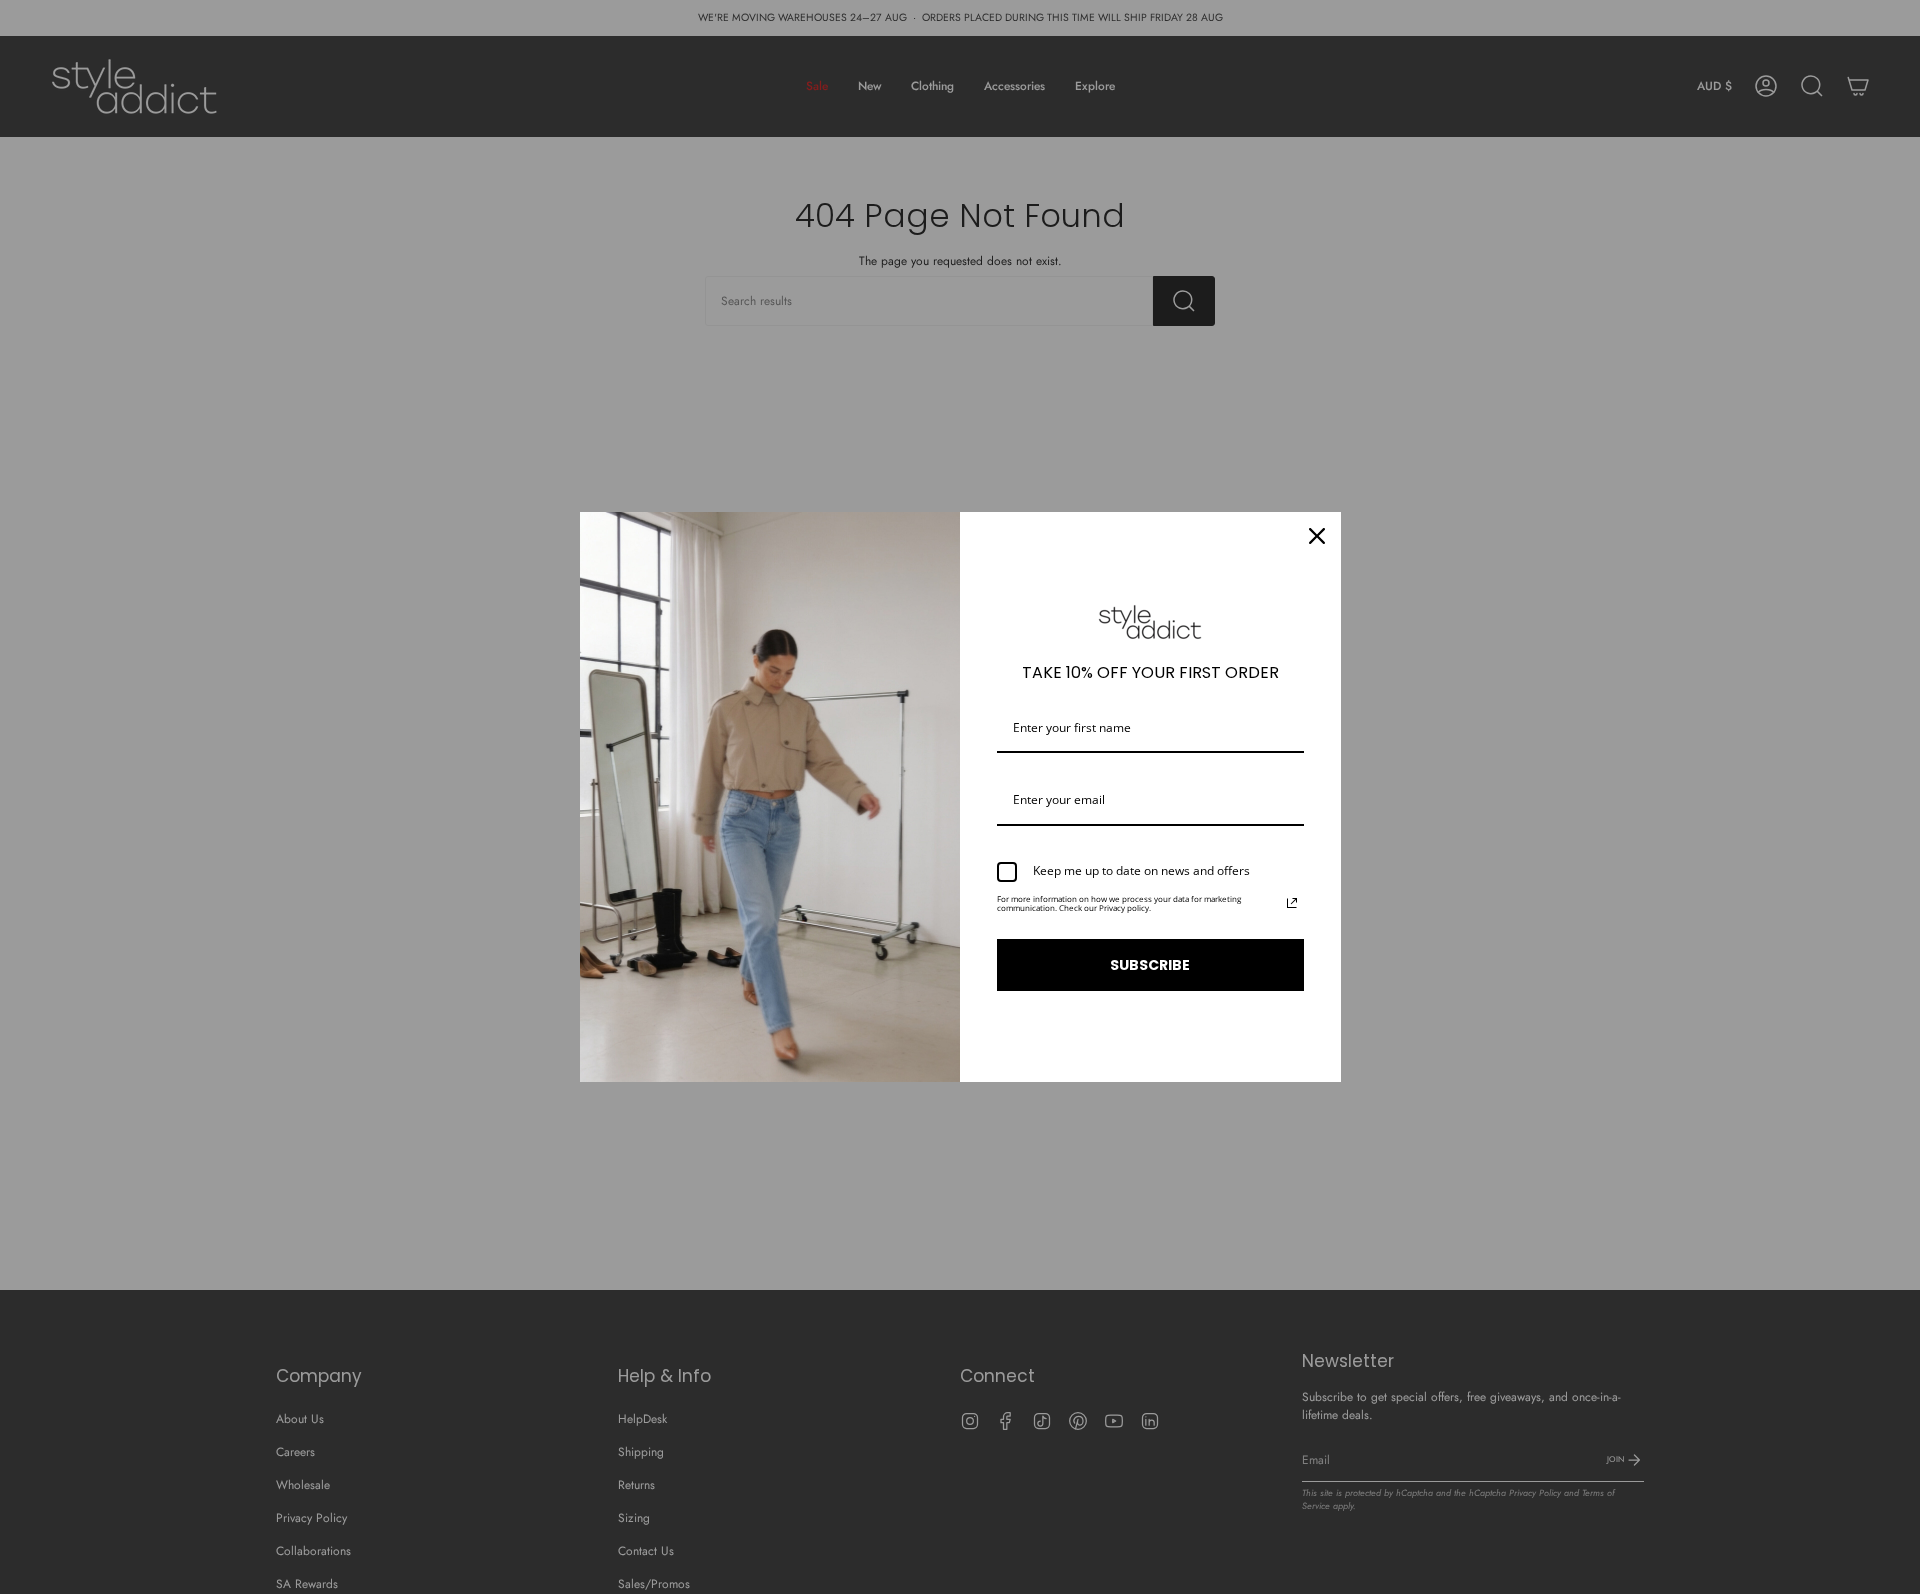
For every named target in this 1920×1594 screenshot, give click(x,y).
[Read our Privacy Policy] (1292, 903)
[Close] (1317, 536)
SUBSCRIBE (1150, 965)
